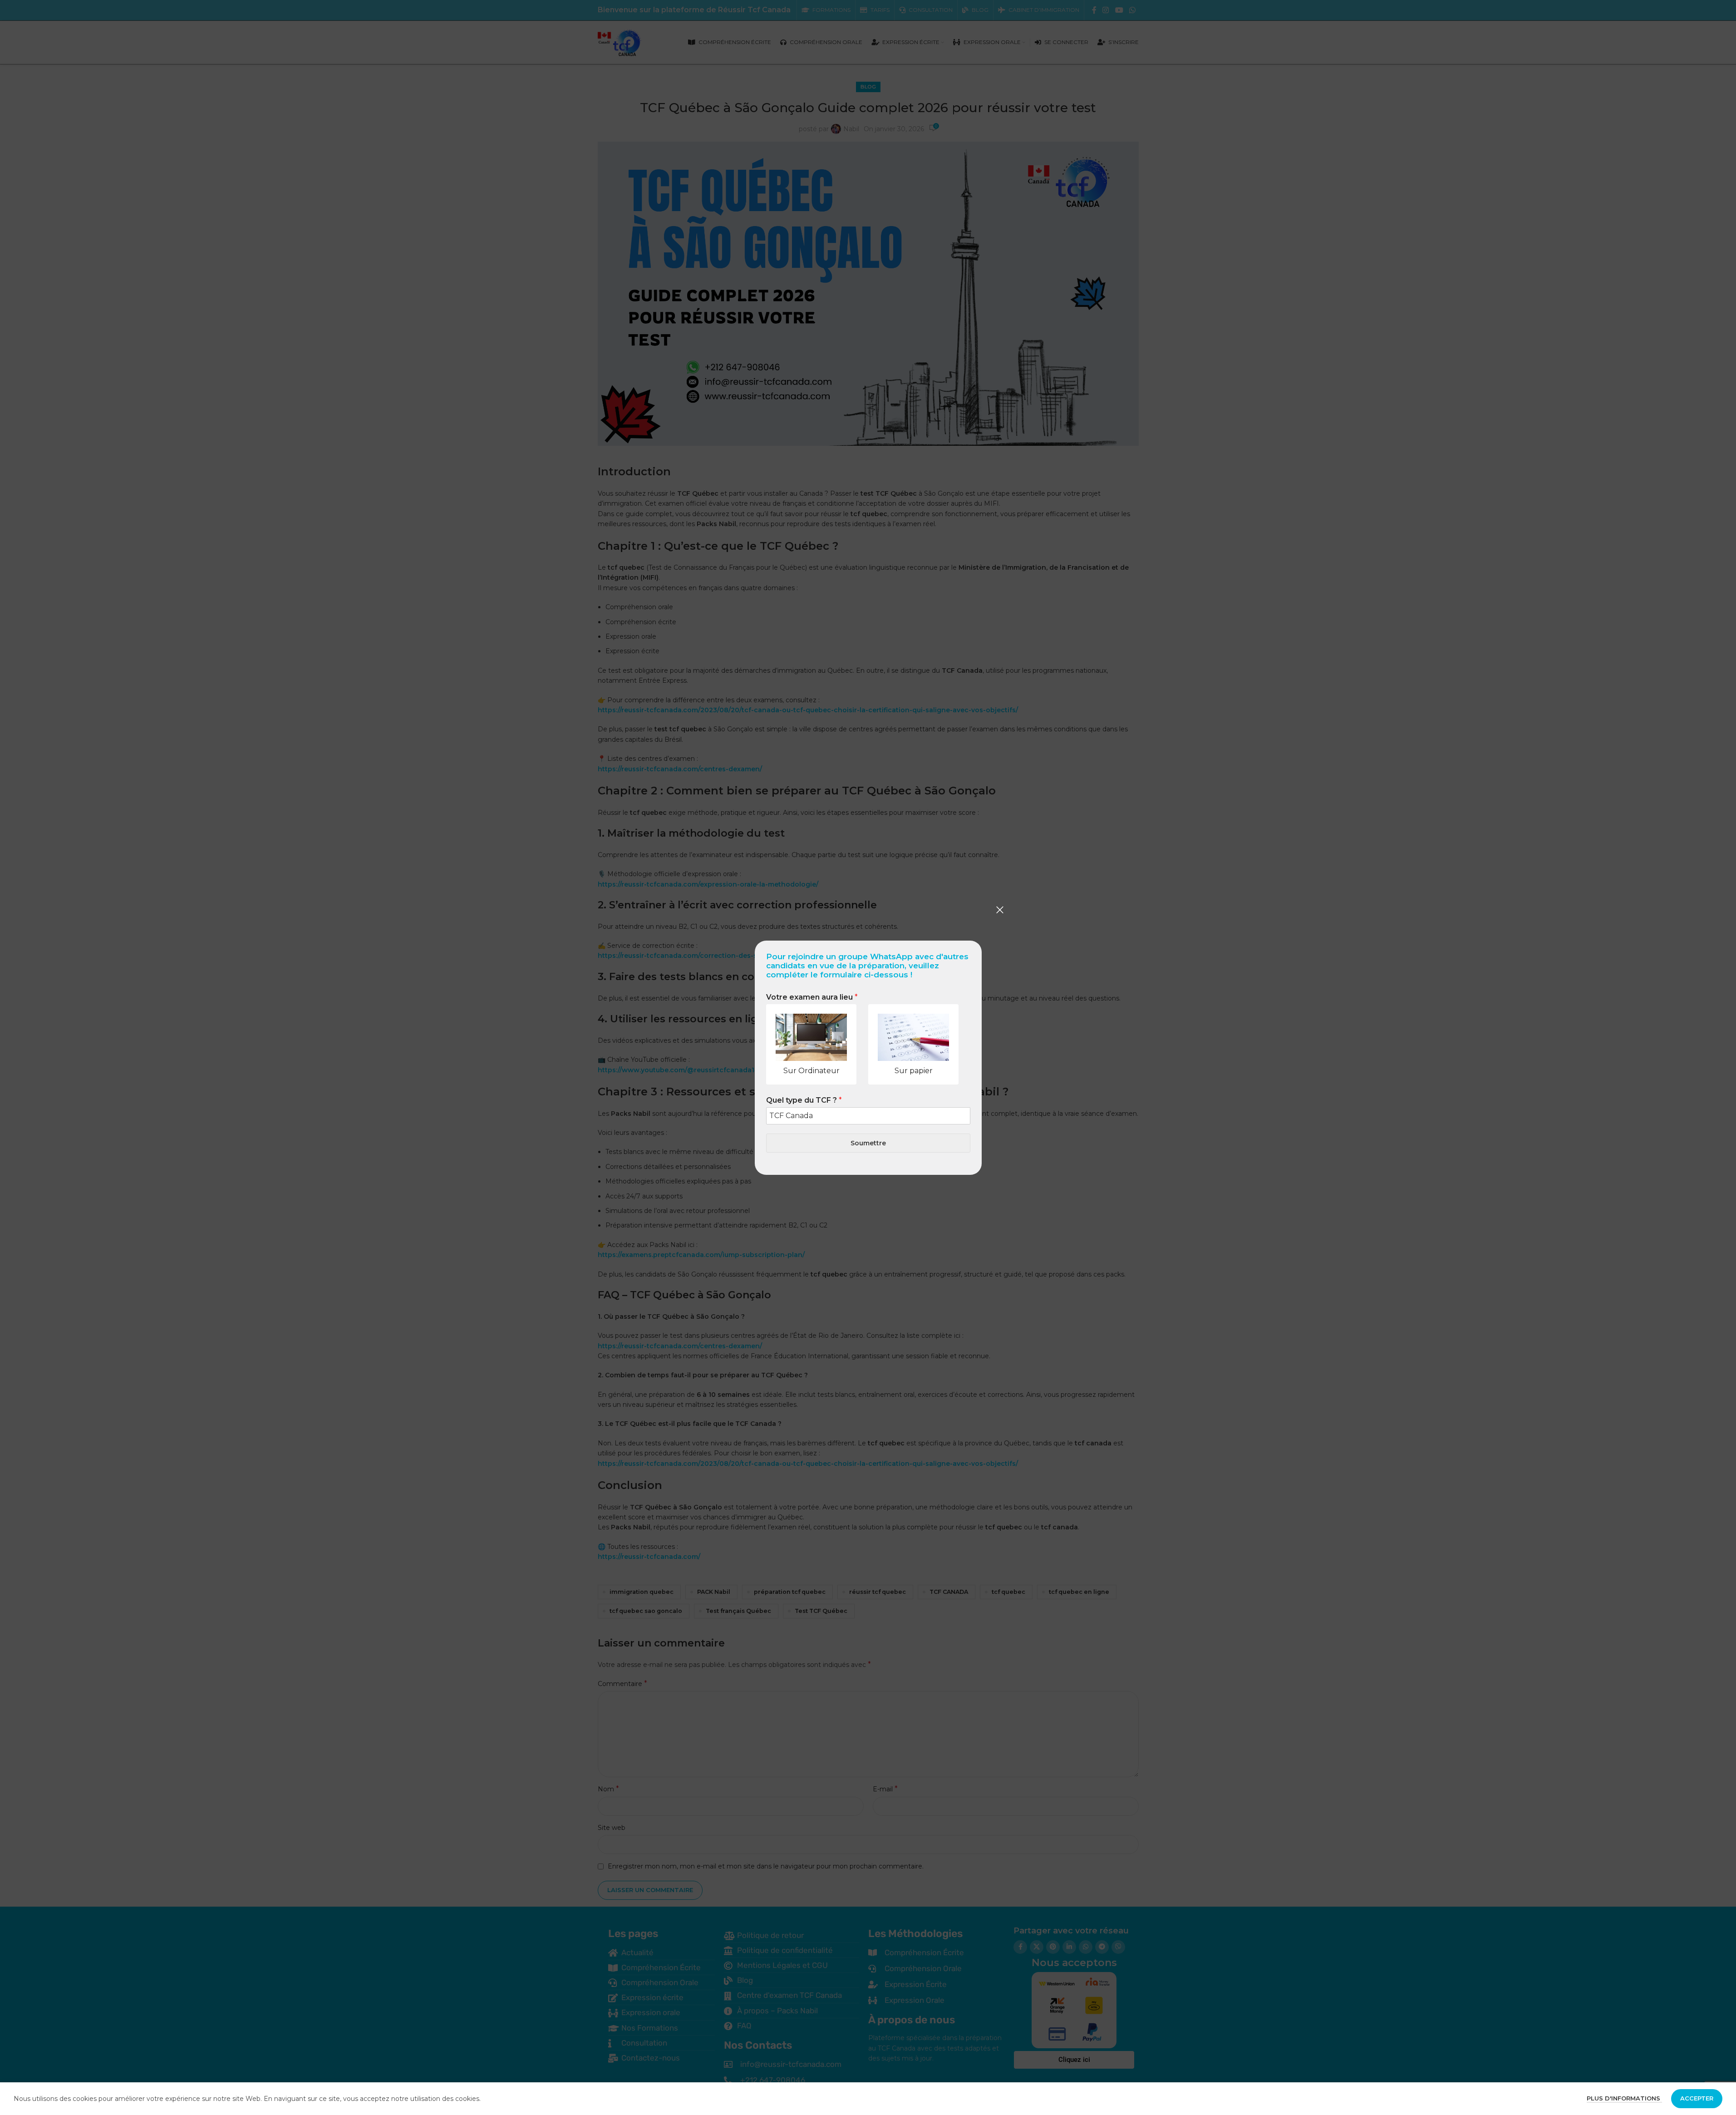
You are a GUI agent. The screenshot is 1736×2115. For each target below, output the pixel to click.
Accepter (1697, 2098)
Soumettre (868, 1143)
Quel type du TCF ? (804, 1100)
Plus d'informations (1624, 2098)
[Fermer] (1000, 910)
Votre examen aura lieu (812, 997)
